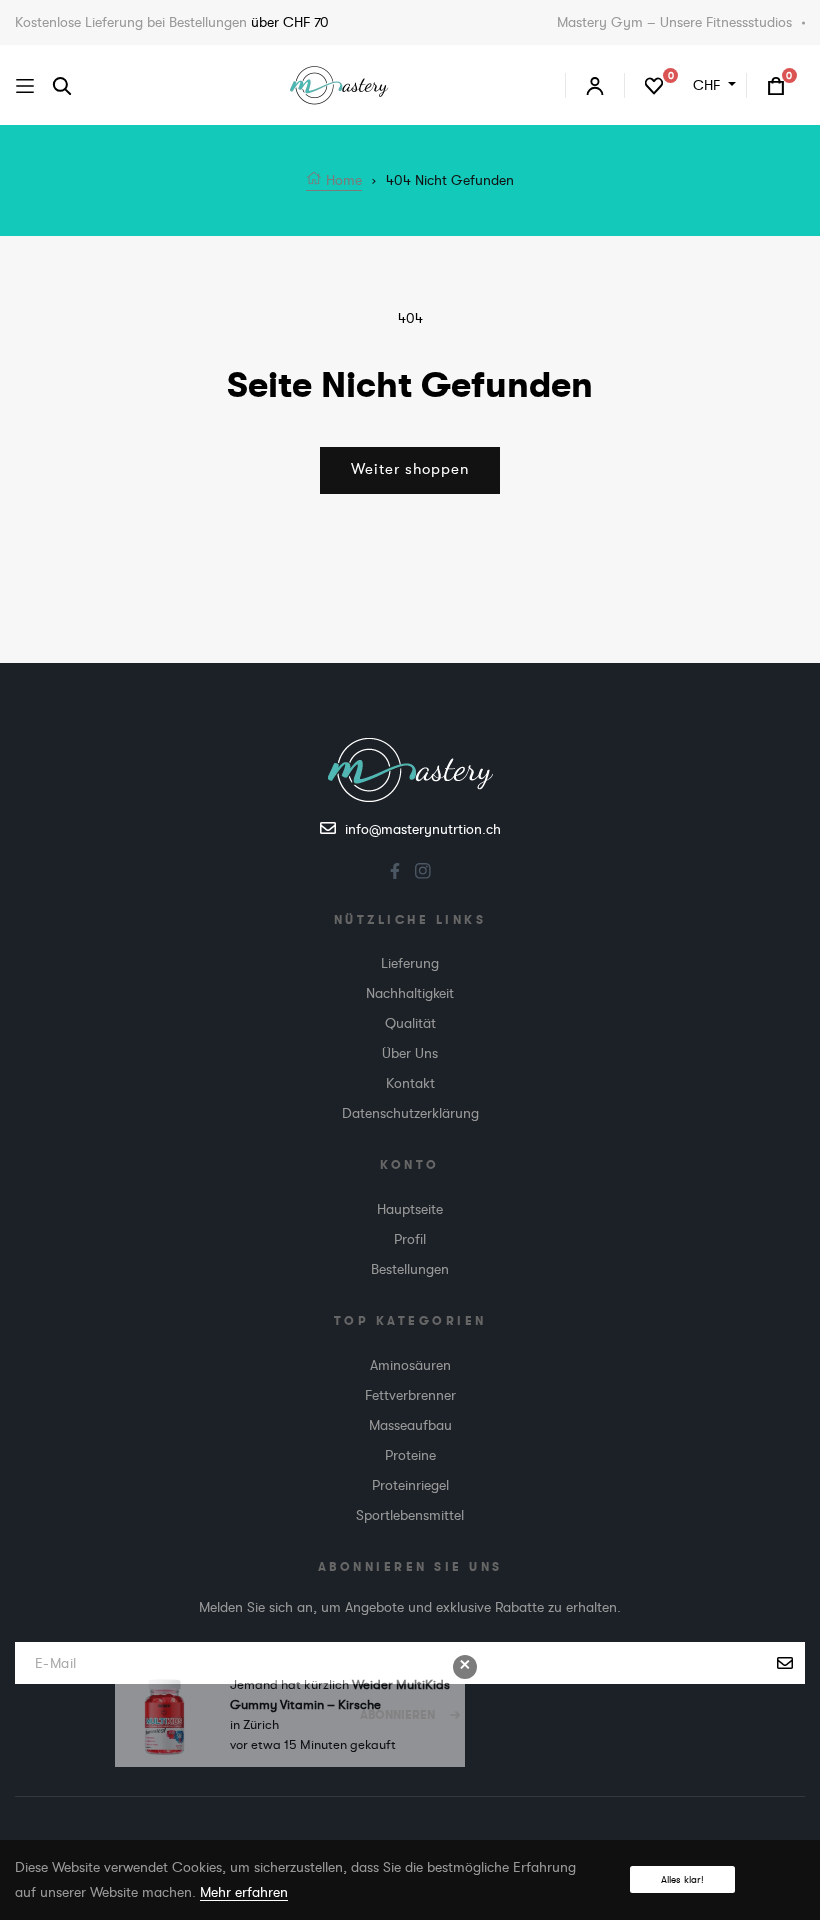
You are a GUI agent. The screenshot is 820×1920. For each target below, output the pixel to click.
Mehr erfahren (244, 1892)
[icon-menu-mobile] (25, 85)
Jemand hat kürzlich (291, 1708)
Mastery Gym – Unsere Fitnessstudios (674, 22)
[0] (654, 85)
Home (342, 180)
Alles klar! (682, 1879)
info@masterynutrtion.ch (423, 829)
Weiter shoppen (410, 469)
